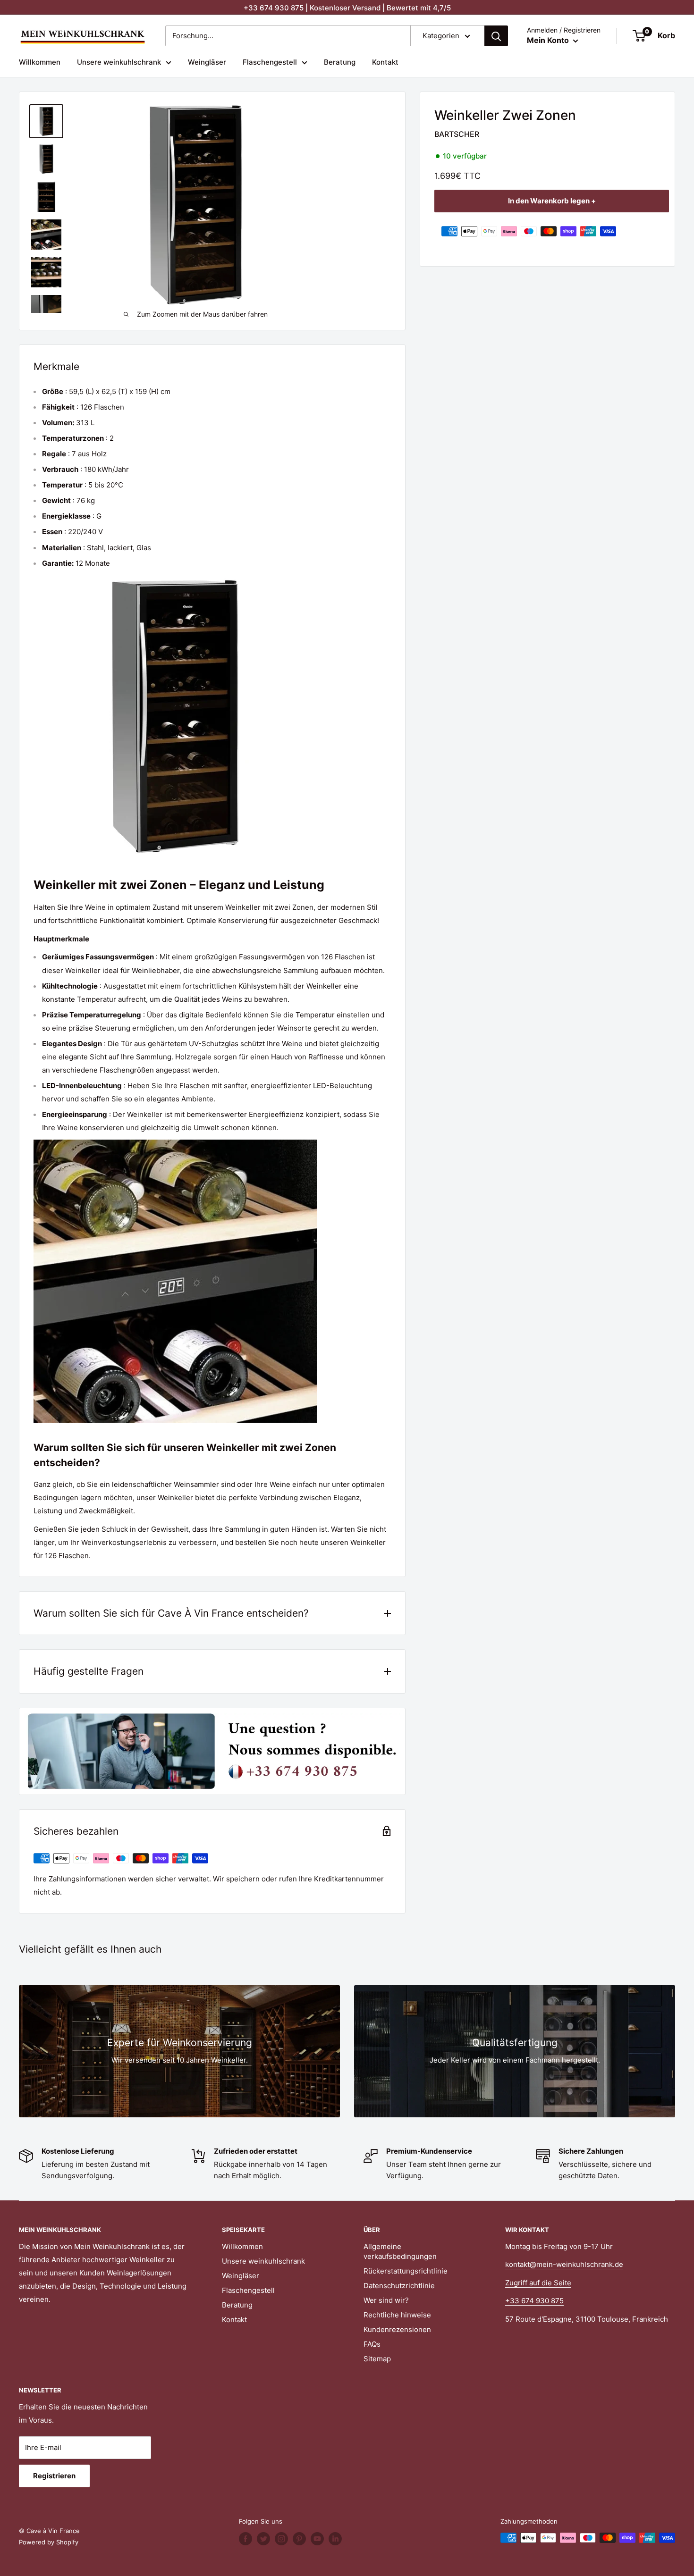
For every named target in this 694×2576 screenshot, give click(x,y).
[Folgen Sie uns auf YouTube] (317, 2539)
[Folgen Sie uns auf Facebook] (245, 2539)
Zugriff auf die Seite (538, 2283)
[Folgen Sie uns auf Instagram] (281, 2539)
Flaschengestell (270, 62)
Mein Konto (549, 40)
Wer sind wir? (386, 2300)
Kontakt (385, 62)
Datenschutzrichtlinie (399, 2286)
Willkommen (40, 62)
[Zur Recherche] (496, 36)
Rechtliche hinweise (397, 2315)
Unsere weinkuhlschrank (119, 62)
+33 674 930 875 (534, 2301)
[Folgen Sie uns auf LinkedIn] (335, 2539)
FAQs (372, 2344)
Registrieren (54, 2476)
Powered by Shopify (49, 2542)
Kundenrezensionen (397, 2329)
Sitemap (377, 2359)
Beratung (340, 62)
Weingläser (207, 62)
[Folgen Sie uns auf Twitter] (263, 2539)
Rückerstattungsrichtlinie (406, 2271)
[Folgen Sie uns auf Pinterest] (299, 2539)
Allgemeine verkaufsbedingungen (400, 2251)
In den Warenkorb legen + (552, 201)
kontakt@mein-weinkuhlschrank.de (564, 2264)
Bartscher (457, 134)
